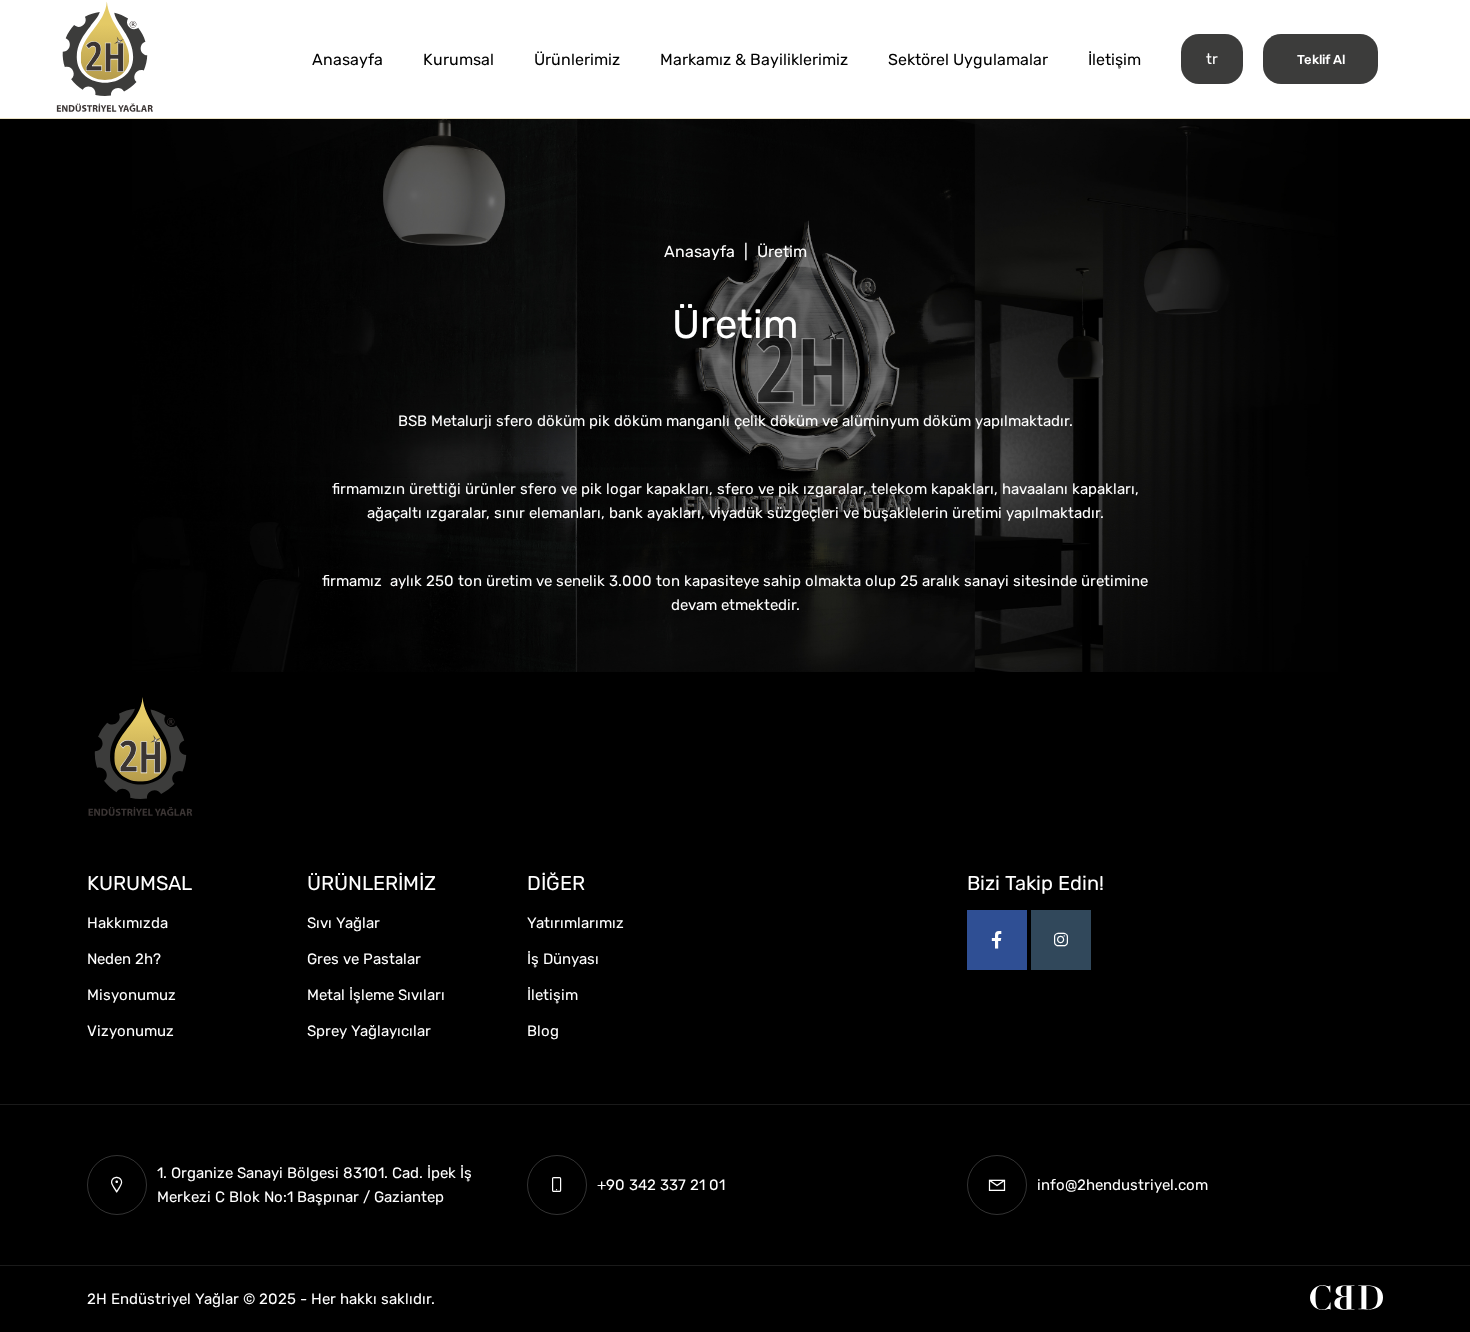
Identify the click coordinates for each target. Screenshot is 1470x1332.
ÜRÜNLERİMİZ (371, 883)
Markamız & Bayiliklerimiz (754, 59)
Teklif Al (1321, 59)
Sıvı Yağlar (343, 923)
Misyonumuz (131, 995)
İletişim (1114, 59)
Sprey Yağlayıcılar (369, 1031)
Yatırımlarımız (575, 923)
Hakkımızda (127, 923)
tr (1212, 59)
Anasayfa (347, 59)
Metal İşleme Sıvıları (376, 995)
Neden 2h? (124, 959)
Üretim (782, 251)
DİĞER (556, 883)
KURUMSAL (139, 883)
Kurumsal (458, 59)
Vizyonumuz (130, 1031)
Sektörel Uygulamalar (968, 59)
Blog (543, 1031)
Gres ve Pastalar (364, 959)
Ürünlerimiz (577, 59)
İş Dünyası (563, 959)
